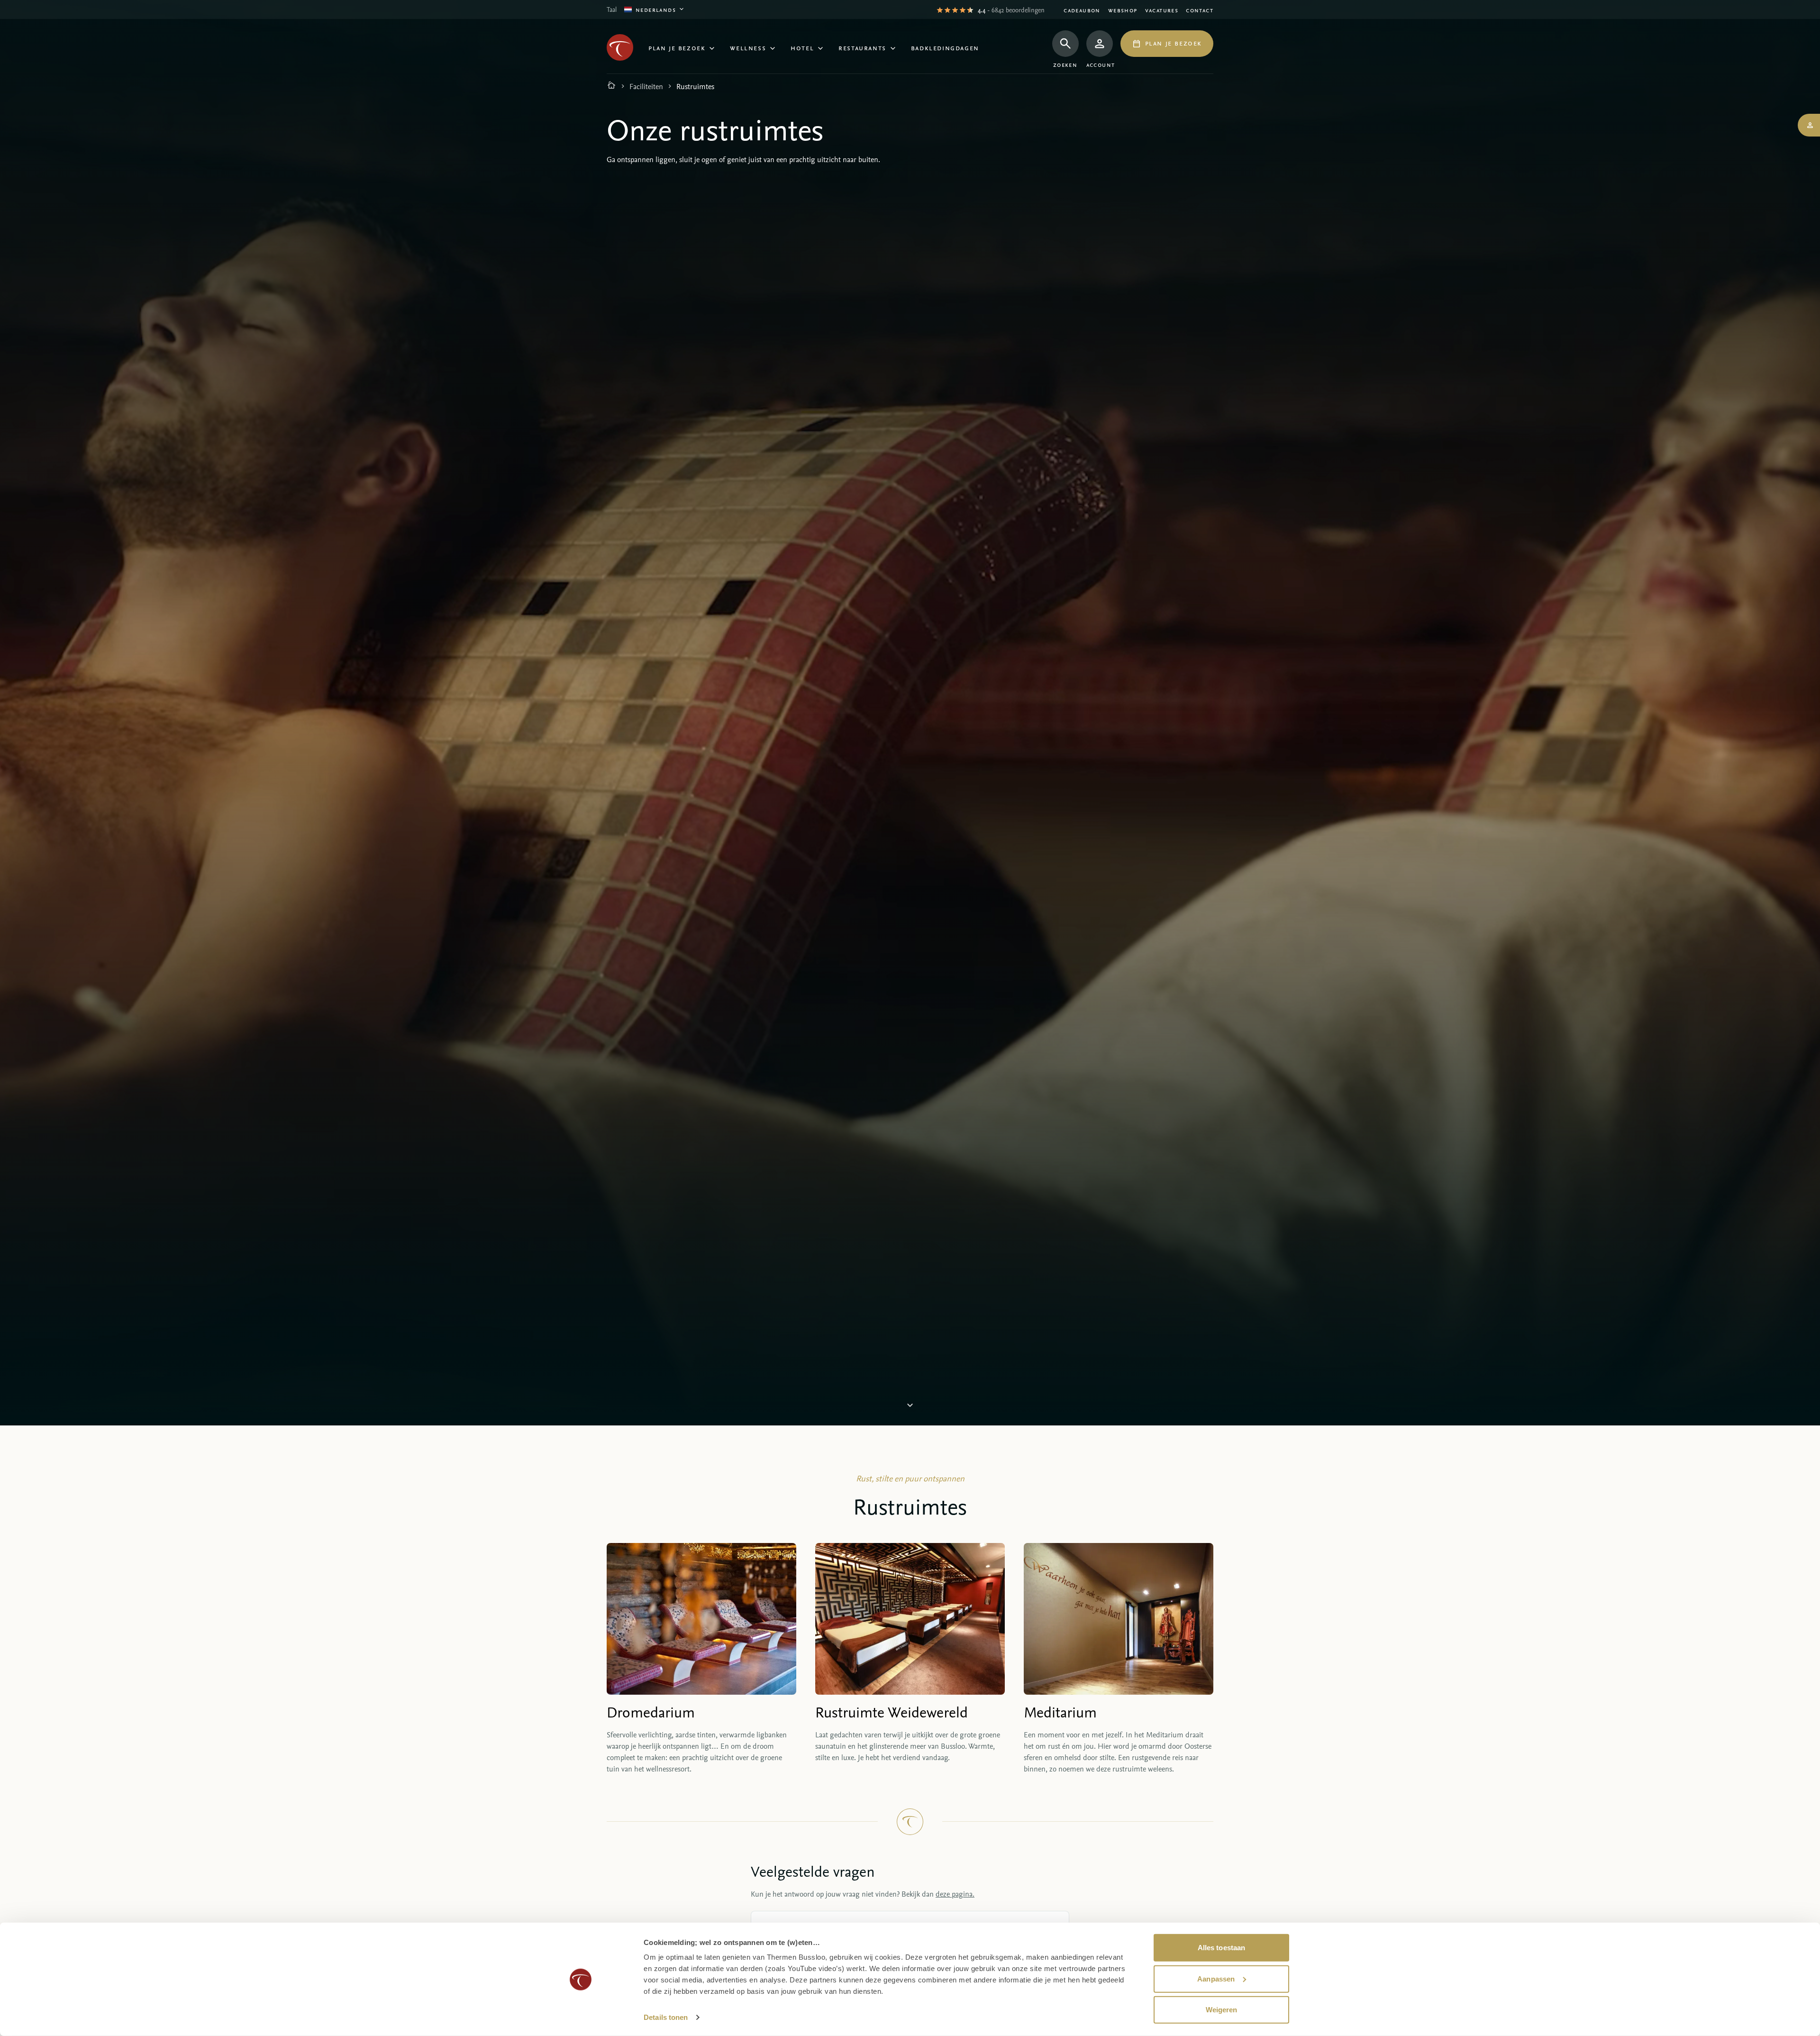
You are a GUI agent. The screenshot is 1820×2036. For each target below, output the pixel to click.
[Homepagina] (611, 86)
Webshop (1123, 10)
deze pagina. (955, 1894)
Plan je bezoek (677, 47)
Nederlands (656, 9)
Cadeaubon (1082, 10)
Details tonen (666, 2017)
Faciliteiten (646, 86)
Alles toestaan (1221, 1948)
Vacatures (1162, 10)
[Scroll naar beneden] (910, 1407)
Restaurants (862, 47)
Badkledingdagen (945, 47)
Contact (1200, 10)
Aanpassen (1216, 1978)
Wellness (748, 47)
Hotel (802, 47)
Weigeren (1222, 2010)
